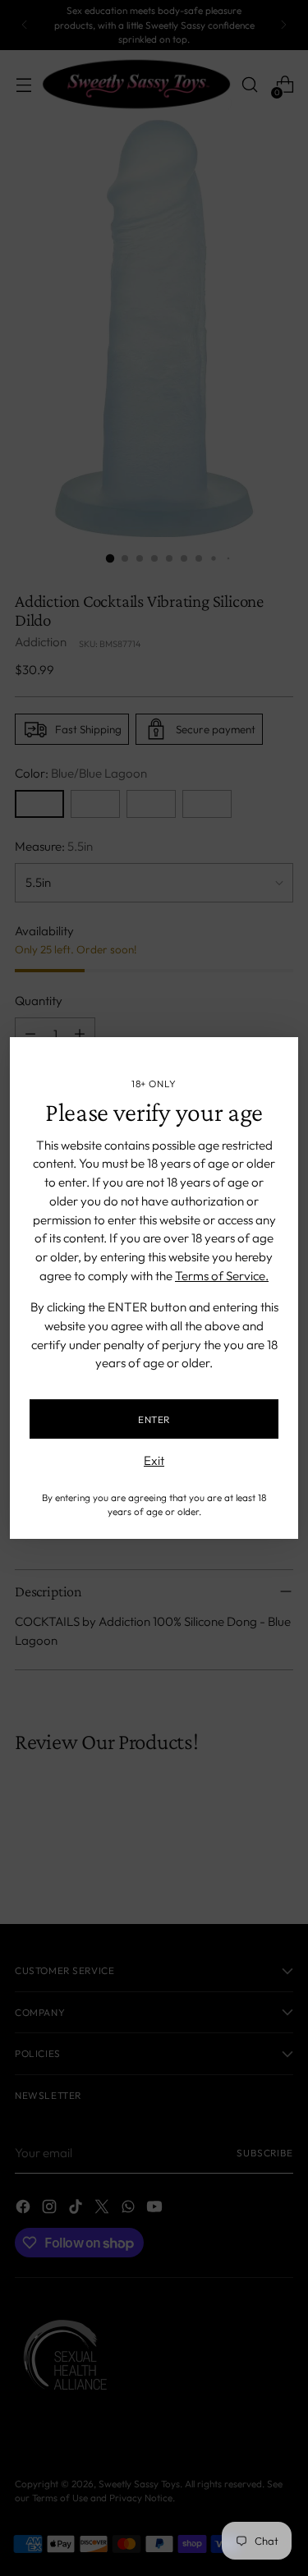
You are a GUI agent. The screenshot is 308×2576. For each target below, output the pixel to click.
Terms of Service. (222, 1276)
